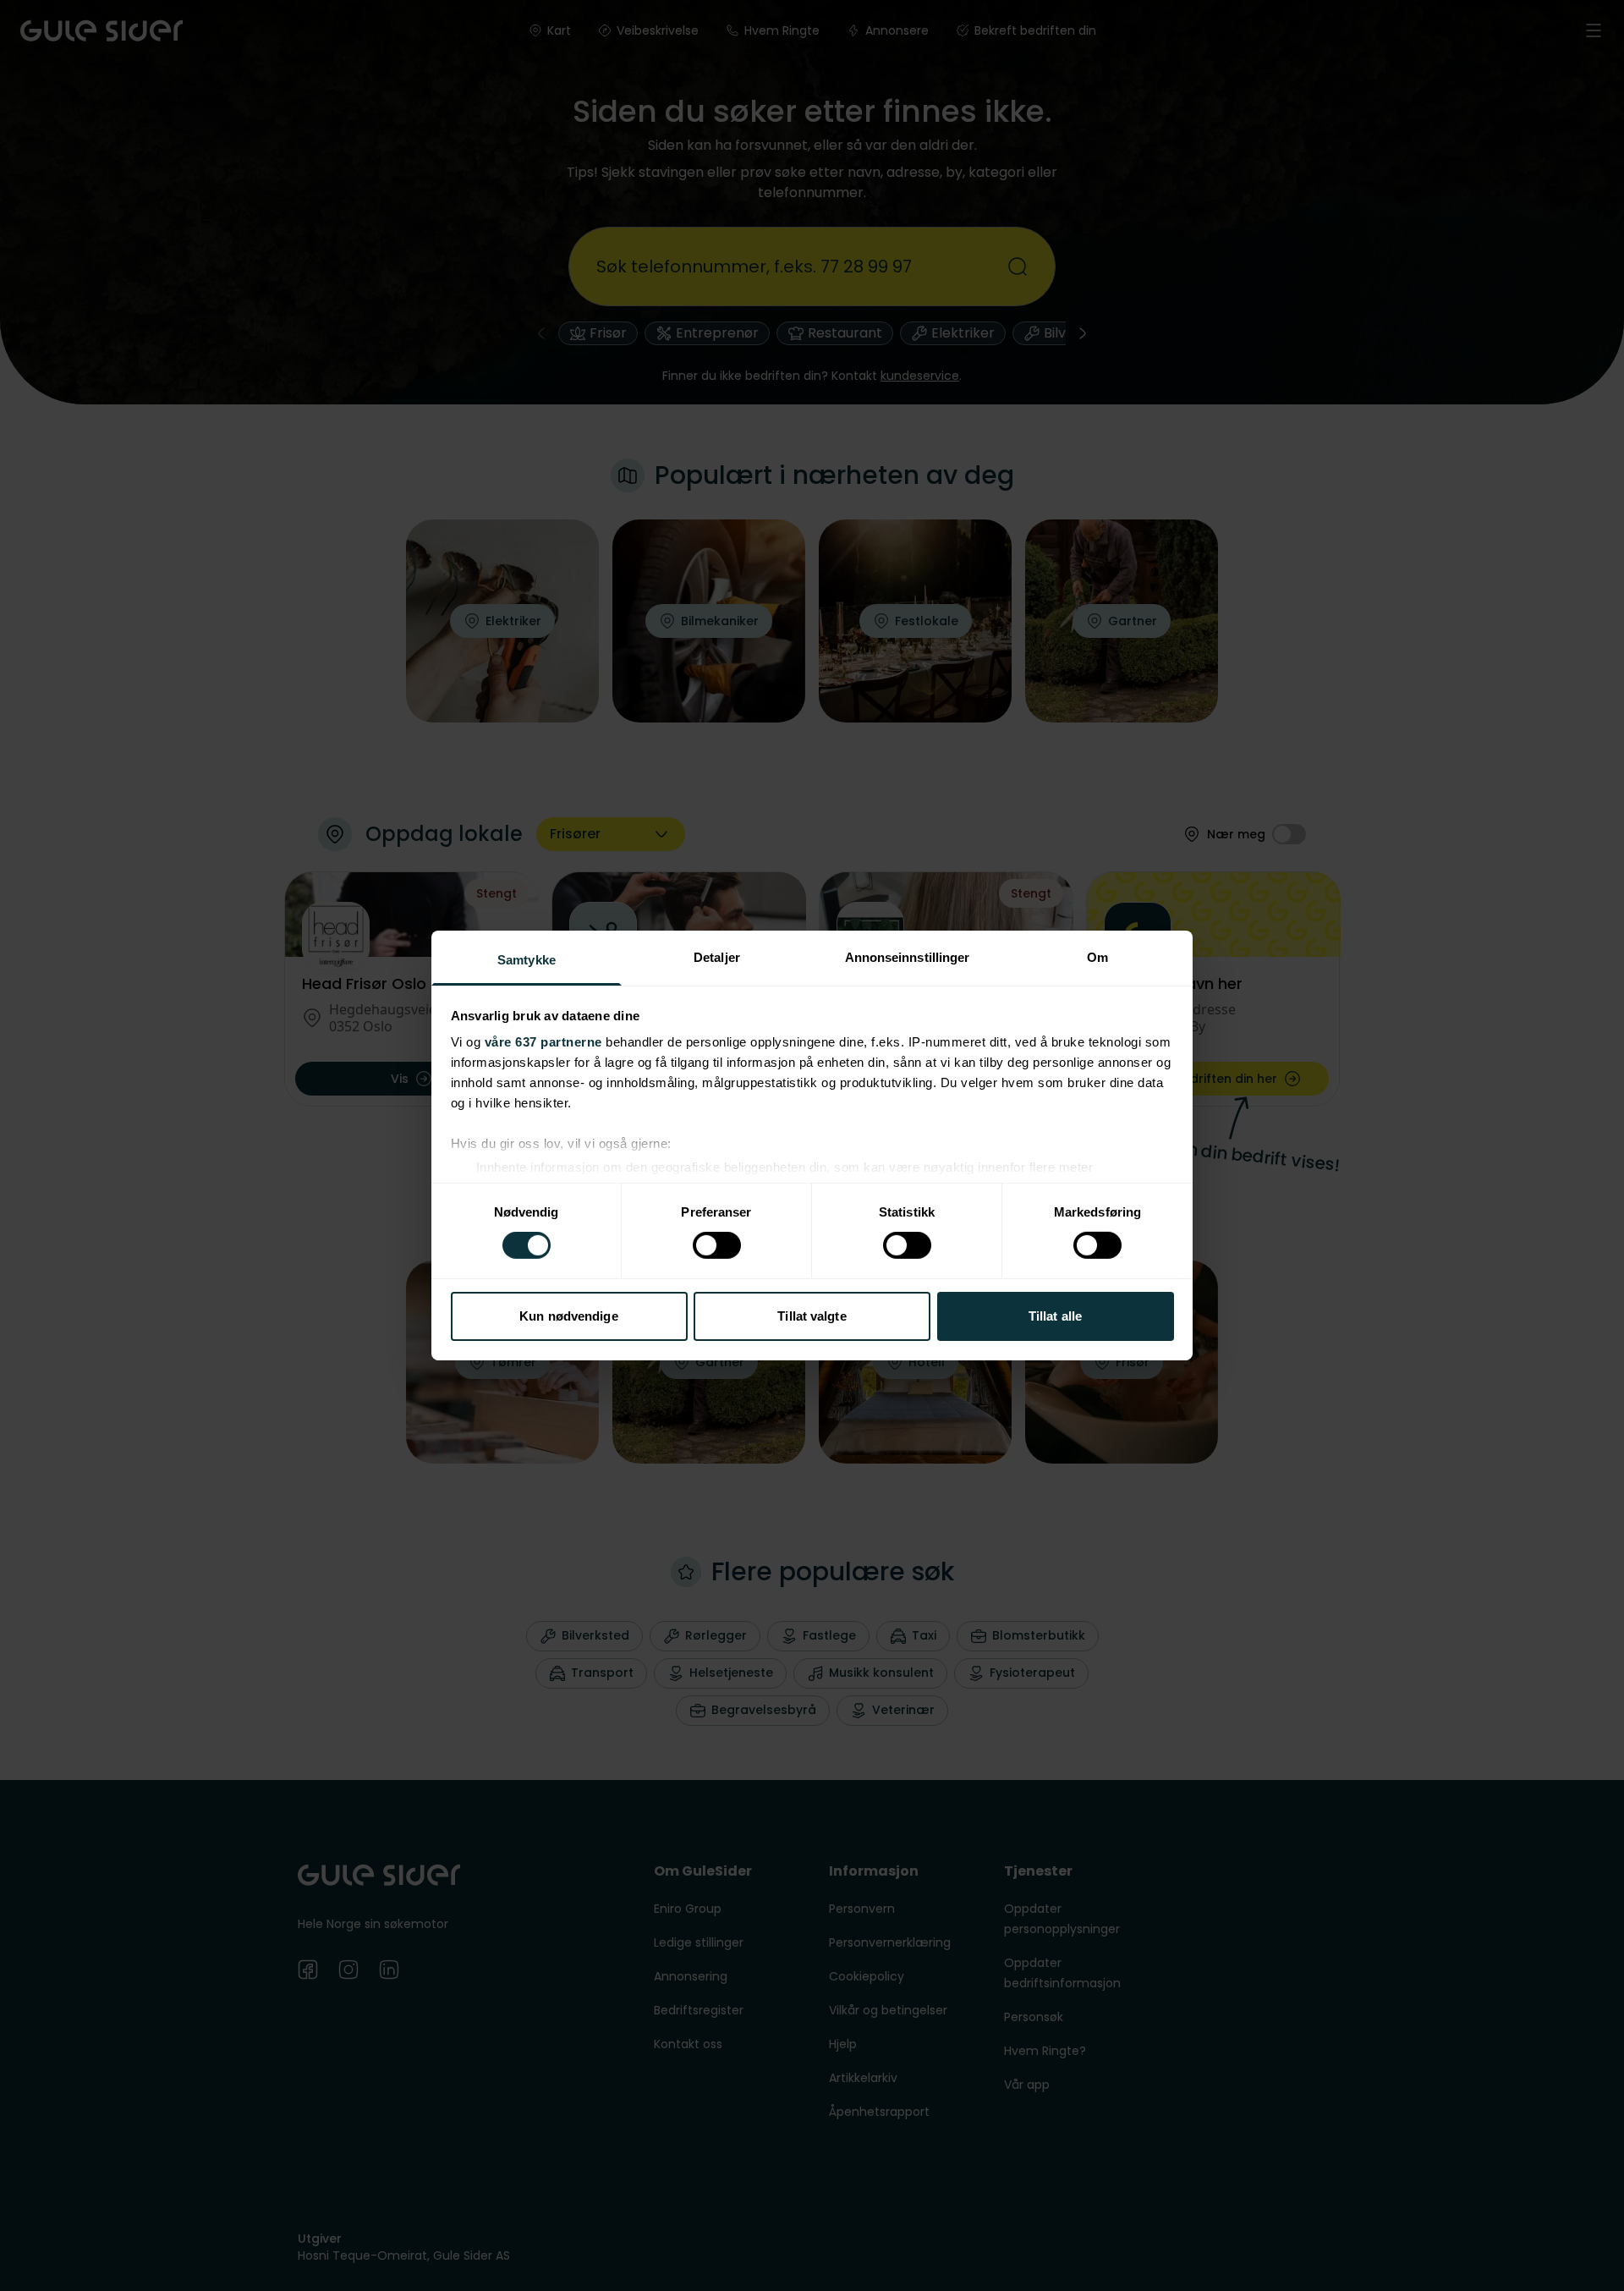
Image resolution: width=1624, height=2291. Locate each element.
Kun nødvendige (568, 1316)
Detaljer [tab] (717, 957)
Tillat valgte (812, 1316)
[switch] (717, 1245)
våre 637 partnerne (543, 1042)
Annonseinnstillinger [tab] (908, 957)
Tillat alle (1055, 1316)
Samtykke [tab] (527, 960)
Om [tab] (1097, 957)
